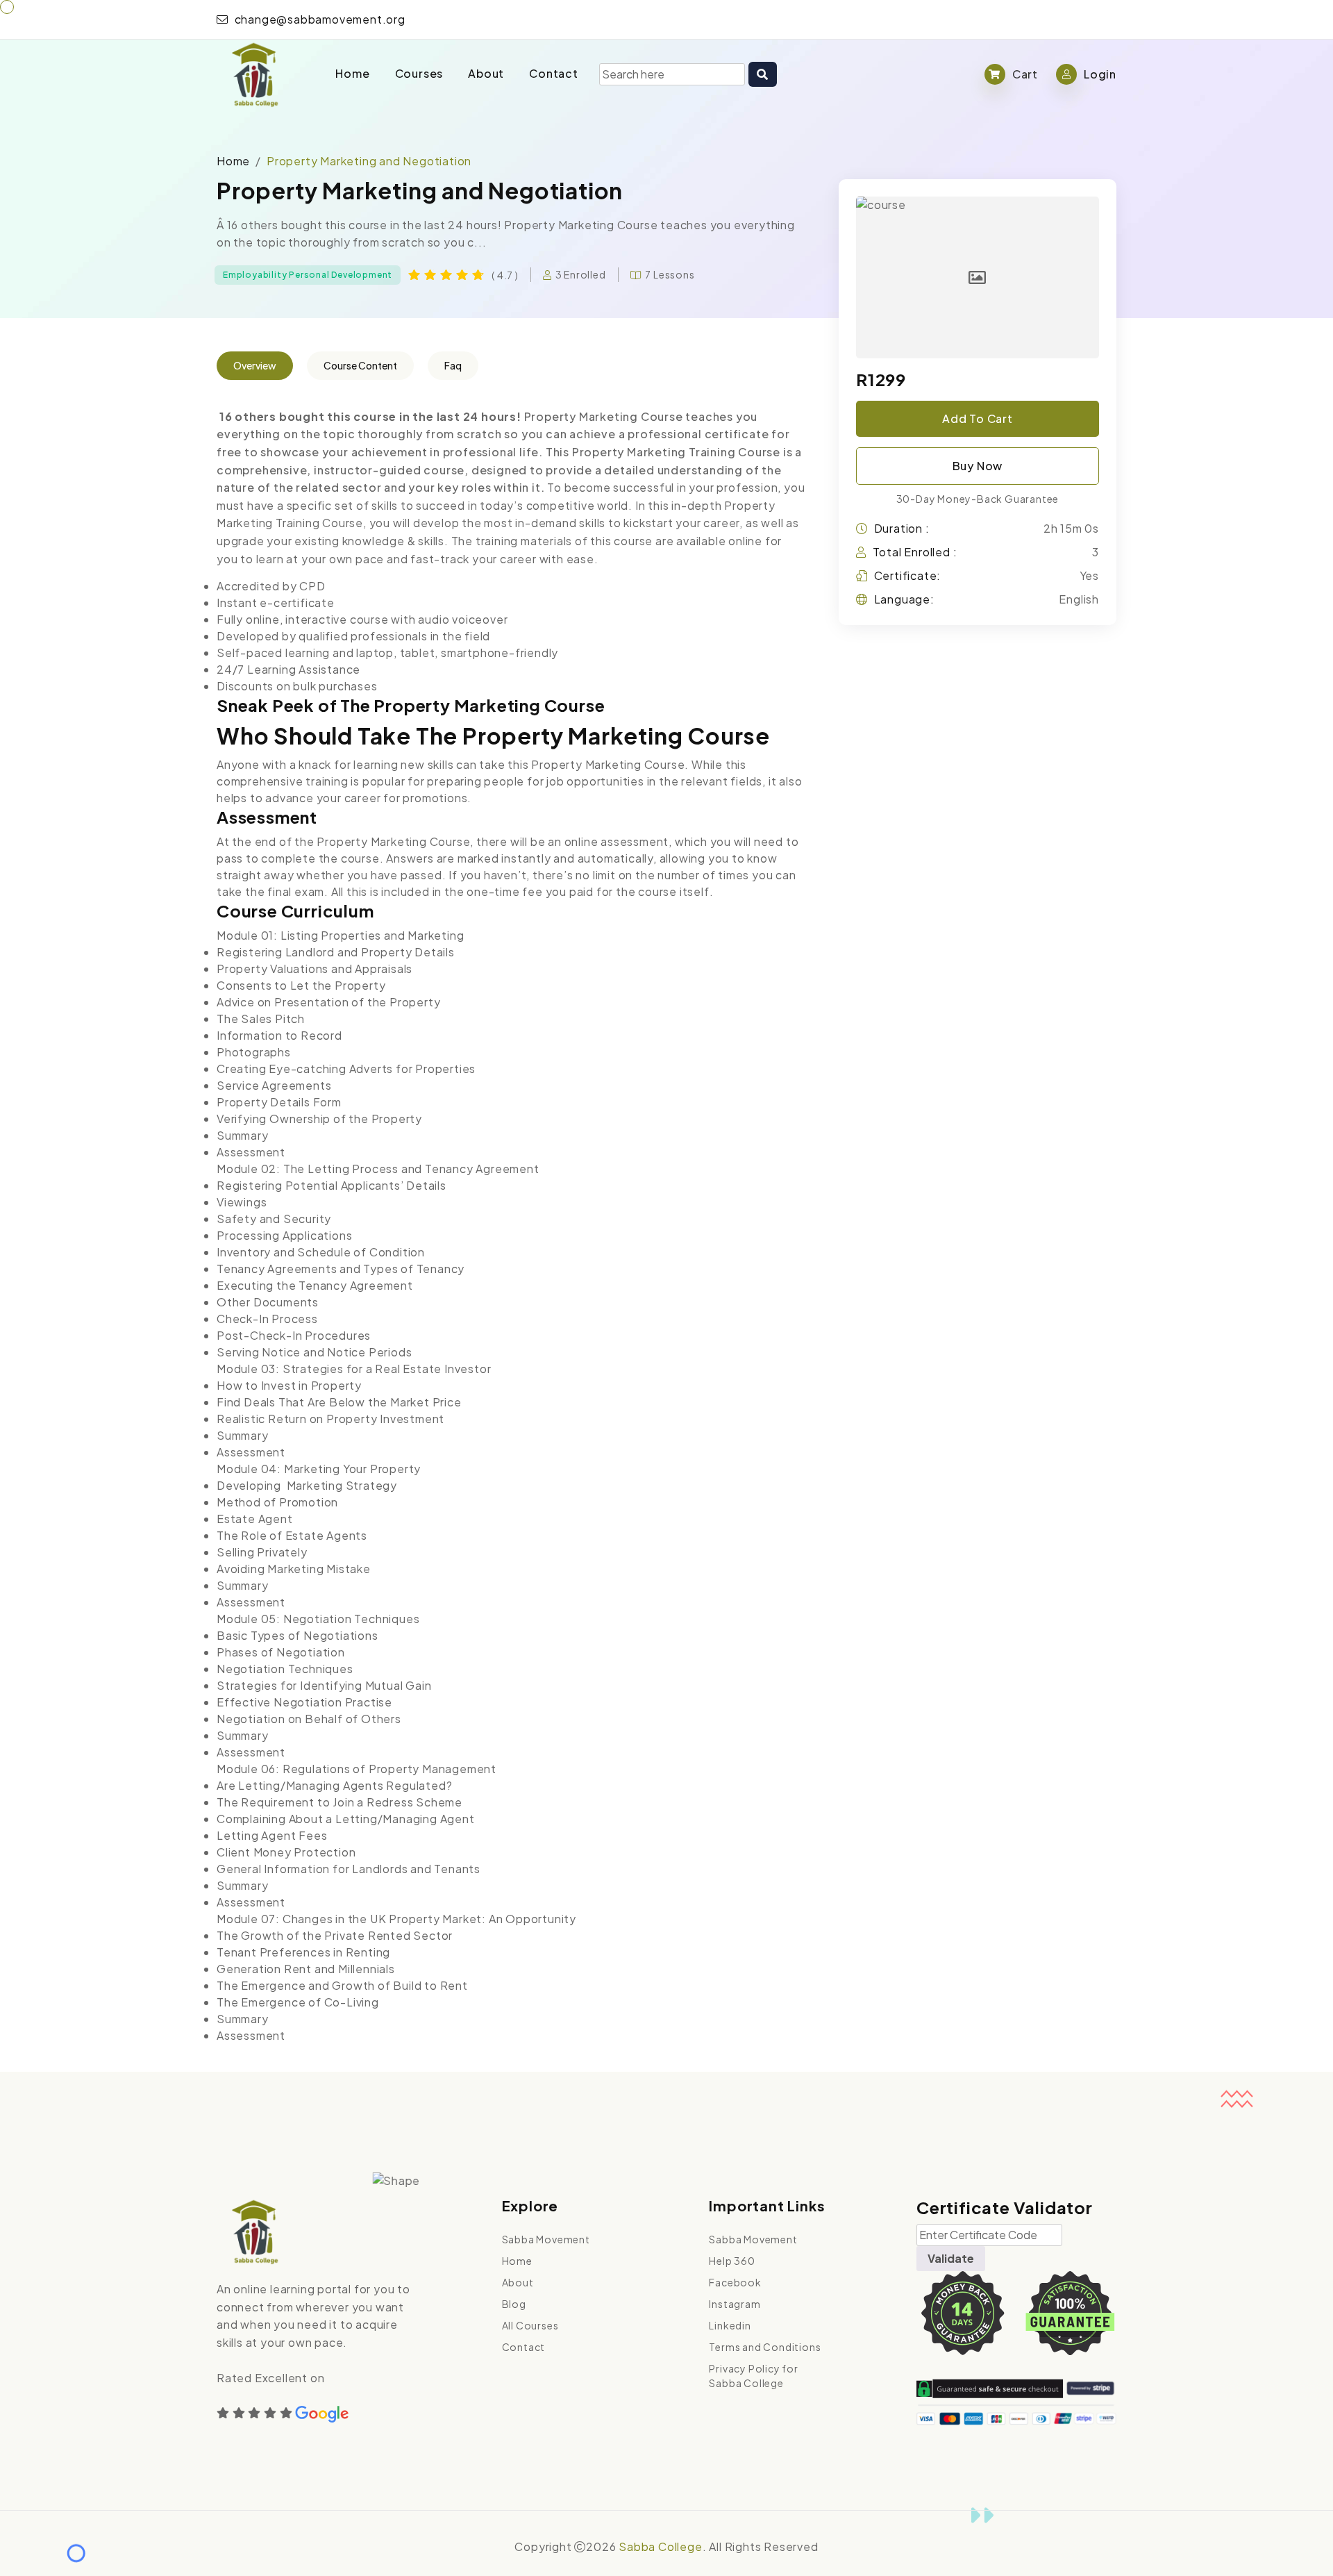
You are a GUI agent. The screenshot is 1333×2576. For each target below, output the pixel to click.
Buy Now (978, 466)
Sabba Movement (546, 2239)
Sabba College (660, 2546)
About (486, 73)
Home (352, 73)
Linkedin (730, 2325)
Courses (419, 73)
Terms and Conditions (765, 2347)
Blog (514, 2304)
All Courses (530, 2325)
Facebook (735, 2282)
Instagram (735, 2304)
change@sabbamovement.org (319, 19)
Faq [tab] (453, 365)
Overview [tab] (255, 365)
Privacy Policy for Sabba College (753, 2376)
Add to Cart (978, 418)
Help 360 (732, 2261)
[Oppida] (254, 74)
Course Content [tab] (360, 365)
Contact (554, 73)
